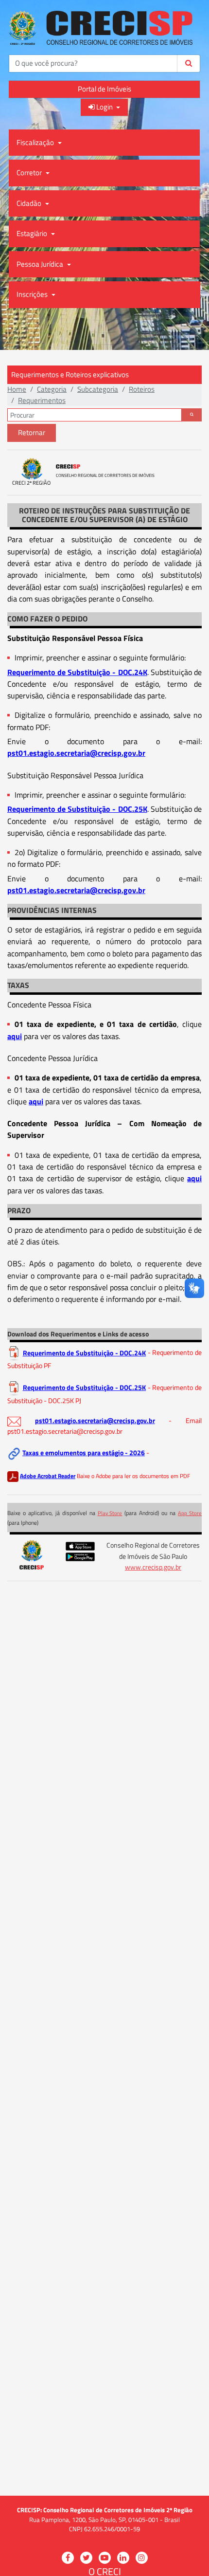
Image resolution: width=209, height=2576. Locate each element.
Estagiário (33, 233)
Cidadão (30, 203)
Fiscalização (36, 142)
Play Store (110, 1513)
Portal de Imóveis (104, 89)
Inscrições (33, 294)
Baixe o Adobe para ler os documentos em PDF (133, 1476)
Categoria (52, 389)
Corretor (30, 173)
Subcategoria (98, 389)
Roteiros (142, 389)
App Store (190, 1513)
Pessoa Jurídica (41, 264)
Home (17, 389)
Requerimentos (42, 400)
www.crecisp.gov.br (153, 1567)
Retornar (32, 432)
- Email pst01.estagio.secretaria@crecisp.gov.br (104, 1426)
